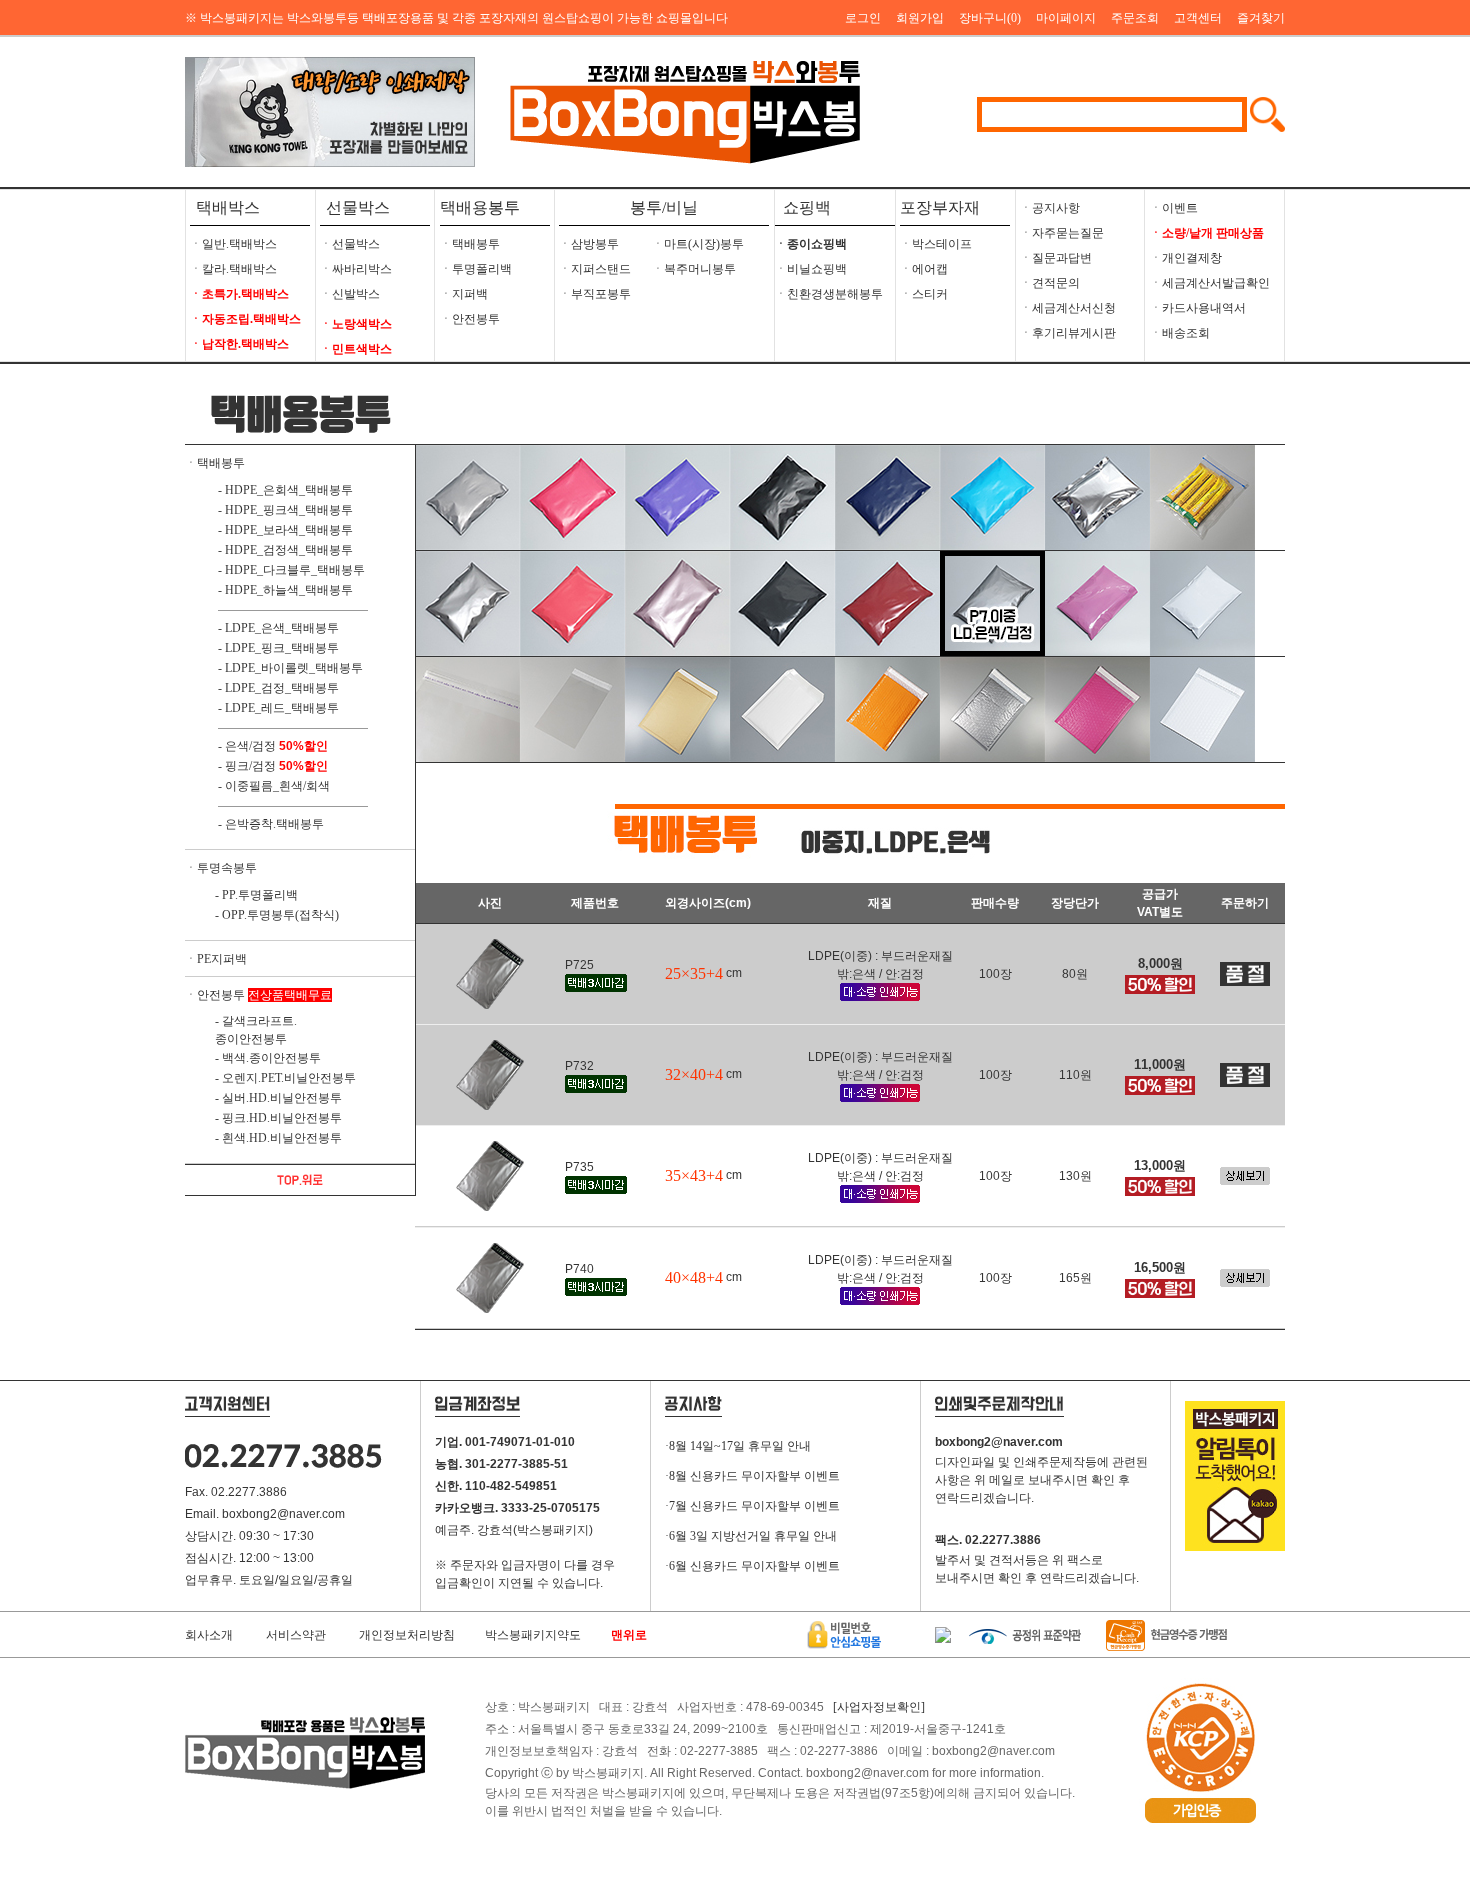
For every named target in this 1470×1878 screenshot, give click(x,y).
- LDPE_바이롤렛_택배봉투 (290, 668)
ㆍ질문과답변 (1056, 258)
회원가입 (920, 18)
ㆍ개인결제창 (1186, 258)
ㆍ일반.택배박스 (233, 244)
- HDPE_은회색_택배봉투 (285, 490)
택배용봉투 (480, 207)
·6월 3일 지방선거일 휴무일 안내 (751, 1536)
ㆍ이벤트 (1174, 208)
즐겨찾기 (1261, 18)
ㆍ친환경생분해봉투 (829, 294)
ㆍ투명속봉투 (221, 868)
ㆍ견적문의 (1050, 283)
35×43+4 (694, 1175)
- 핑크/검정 (247, 766)
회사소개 (209, 1635)
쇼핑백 (803, 207)
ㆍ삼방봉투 (589, 244)
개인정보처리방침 (407, 1635)
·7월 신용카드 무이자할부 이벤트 (752, 1506)
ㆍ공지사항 (1050, 208)
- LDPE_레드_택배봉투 (278, 708)
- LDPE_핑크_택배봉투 (278, 648)
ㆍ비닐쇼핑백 (811, 269)
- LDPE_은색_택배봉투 (278, 628)
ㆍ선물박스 (350, 244)
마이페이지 (1066, 18)
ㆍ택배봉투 (470, 244)
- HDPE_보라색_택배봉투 (285, 530)
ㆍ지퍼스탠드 (595, 269)
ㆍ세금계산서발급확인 (1210, 283)
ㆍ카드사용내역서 (1198, 308)
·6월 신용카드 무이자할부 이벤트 (752, 1566)
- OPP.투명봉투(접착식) (277, 915)
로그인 (863, 18)
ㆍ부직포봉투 (595, 294)
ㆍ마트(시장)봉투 (698, 244)
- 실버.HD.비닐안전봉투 (278, 1098)
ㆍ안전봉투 (470, 319)
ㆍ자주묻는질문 (1062, 233)
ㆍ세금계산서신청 (1068, 308)
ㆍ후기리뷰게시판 (1068, 333)
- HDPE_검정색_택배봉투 (285, 550)
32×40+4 (694, 1074)
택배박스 (228, 207)
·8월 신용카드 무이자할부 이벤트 (752, 1476)
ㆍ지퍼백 (464, 294)
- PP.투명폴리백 (256, 895)
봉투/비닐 (664, 207)
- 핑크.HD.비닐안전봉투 (278, 1118)
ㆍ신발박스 (350, 294)
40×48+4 (694, 1277)
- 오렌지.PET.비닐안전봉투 (285, 1078)
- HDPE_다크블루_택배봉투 (291, 570)
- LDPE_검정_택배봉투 (278, 688)
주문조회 (1135, 18)
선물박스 (358, 207)
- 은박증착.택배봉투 (271, 824)
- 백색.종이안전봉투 (268, 1058)
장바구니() (990, 18)
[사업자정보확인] (879, 1707)
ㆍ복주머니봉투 (694, 269)
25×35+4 (694, 973)
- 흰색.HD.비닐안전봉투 (278, 1138)
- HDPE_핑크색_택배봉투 (285, 510)
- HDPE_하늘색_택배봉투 (285, 590)
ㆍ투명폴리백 (476, 269)
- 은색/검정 (247, 746)
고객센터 (1198, 18)
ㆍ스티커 (924, 294)
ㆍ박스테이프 (936, 244)
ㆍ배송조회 (1180, 333)
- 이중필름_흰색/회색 (274, 786)
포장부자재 (940, 207)
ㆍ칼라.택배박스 (233, 269)
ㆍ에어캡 (924, 269)
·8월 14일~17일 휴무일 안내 (738, 1446)
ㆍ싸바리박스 (356, 269)
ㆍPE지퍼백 (216, 959)
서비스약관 (296, 1635)
